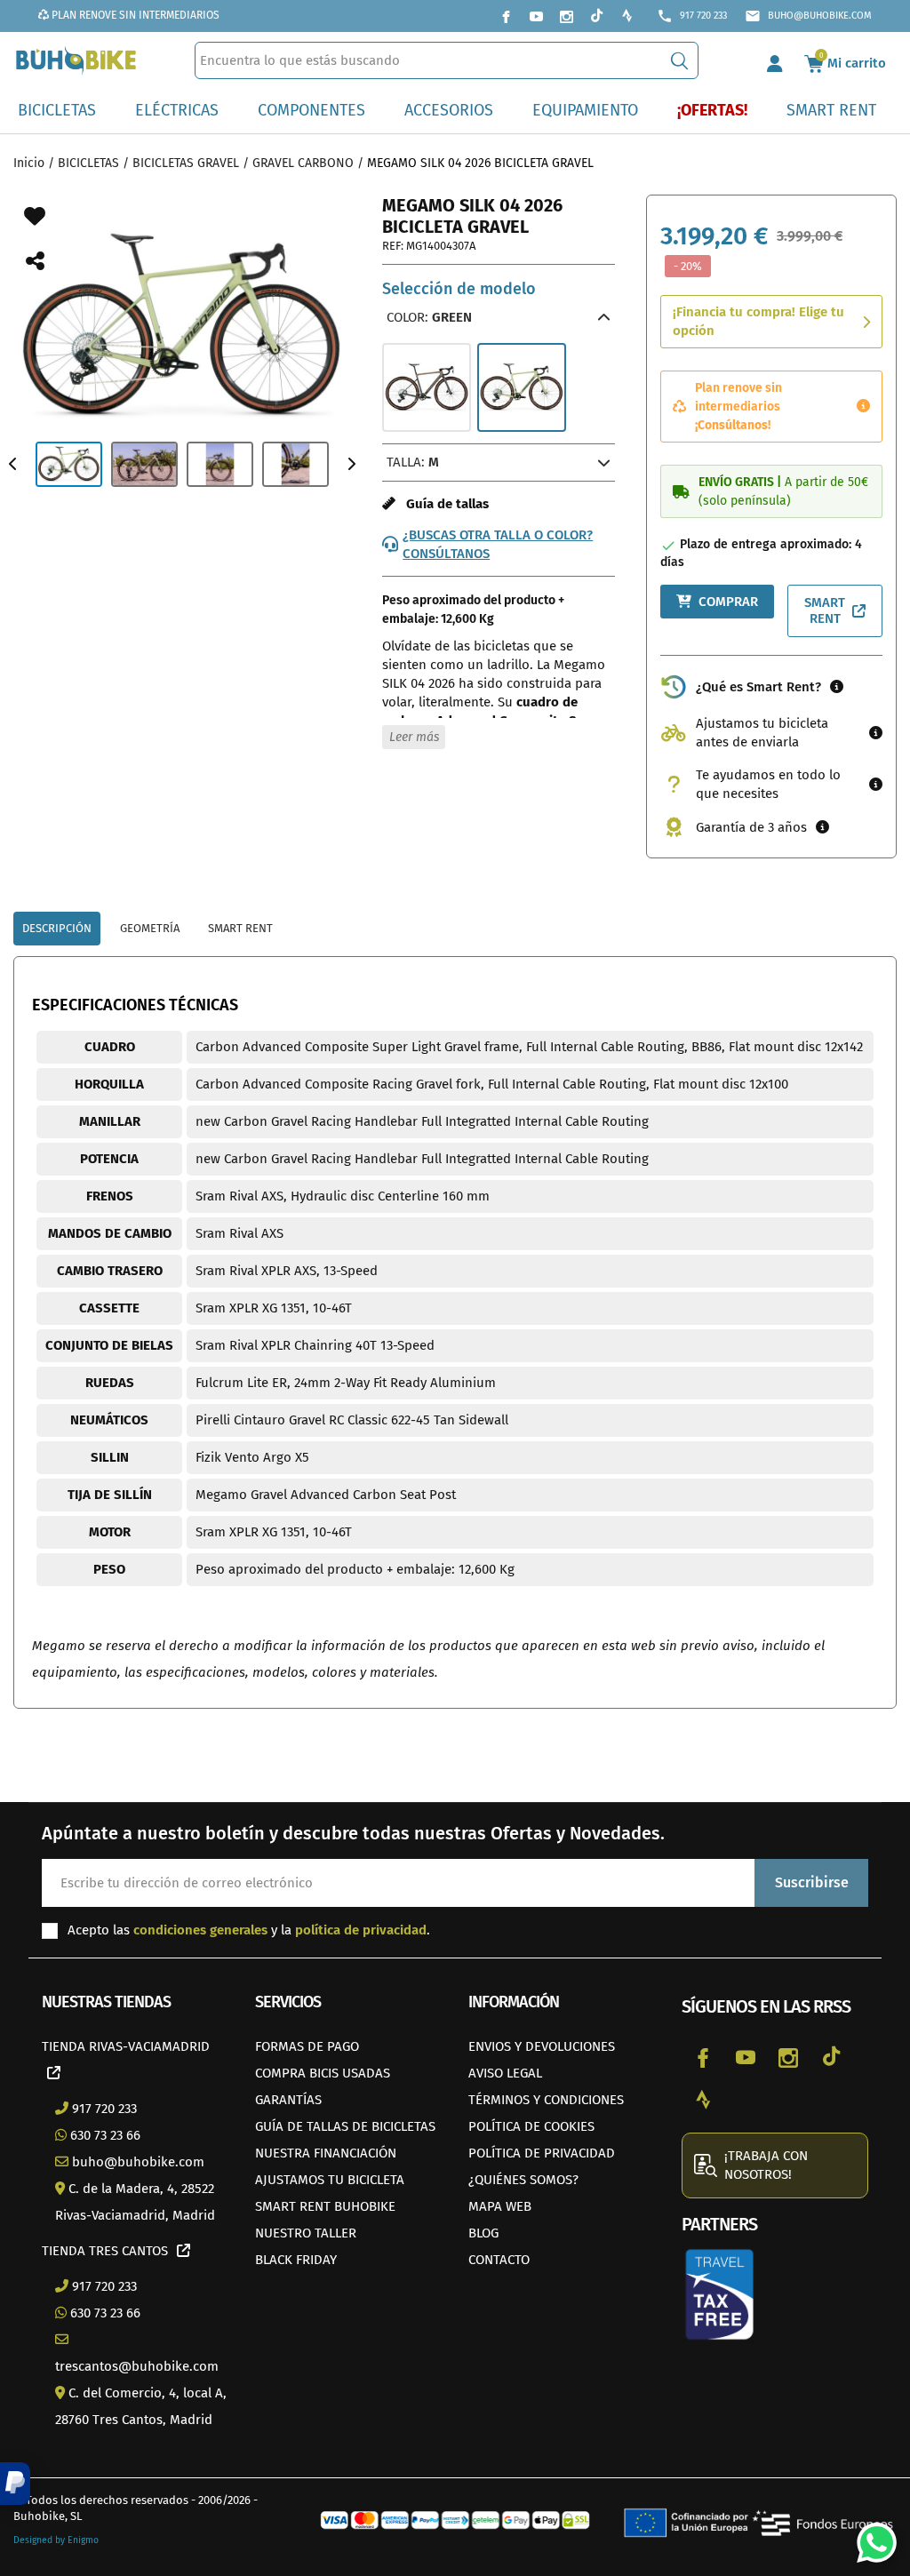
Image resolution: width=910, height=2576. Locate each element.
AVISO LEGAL (505, 2073)
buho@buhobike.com (808, 16)
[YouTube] (536, 16)
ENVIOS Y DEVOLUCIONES (542, 2046)
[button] (15, 2484)
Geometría (150, 928)
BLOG (483, 2233)
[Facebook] (506, 16)
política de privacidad (361, 1930)
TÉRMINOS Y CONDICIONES (546, 2100)
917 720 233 (692, 16)
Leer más (414, 737)
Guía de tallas (442, 504)
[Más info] (863, 407)
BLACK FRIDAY (296, 2260)
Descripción (57, 928)
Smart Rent (240, 928)
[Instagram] (566, 16)
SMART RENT (825, 611)
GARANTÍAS (288, 2100)
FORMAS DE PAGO (307, 2046)
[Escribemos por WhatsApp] (870, 2536)
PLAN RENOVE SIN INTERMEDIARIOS (134, 15)
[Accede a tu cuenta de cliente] (775, 60)
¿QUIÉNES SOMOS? (523, 2180)
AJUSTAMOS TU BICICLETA (330, 2180)
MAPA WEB (500, 2206)
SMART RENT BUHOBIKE (325, 2206)
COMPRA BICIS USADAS (323, 2073)
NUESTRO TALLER (306, 2233)
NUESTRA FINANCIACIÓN (326, 2153)
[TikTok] (596, 16)
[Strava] (627, 16)
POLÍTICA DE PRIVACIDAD (542, 2153)
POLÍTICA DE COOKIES (531, 2126)
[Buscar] (679, 60)
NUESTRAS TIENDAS (106, 2002)
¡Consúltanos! (733, 425)
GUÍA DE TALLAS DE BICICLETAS (345, 2126)
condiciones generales (200, 1930)
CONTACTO (499, 2260)
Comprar (728, 602)
